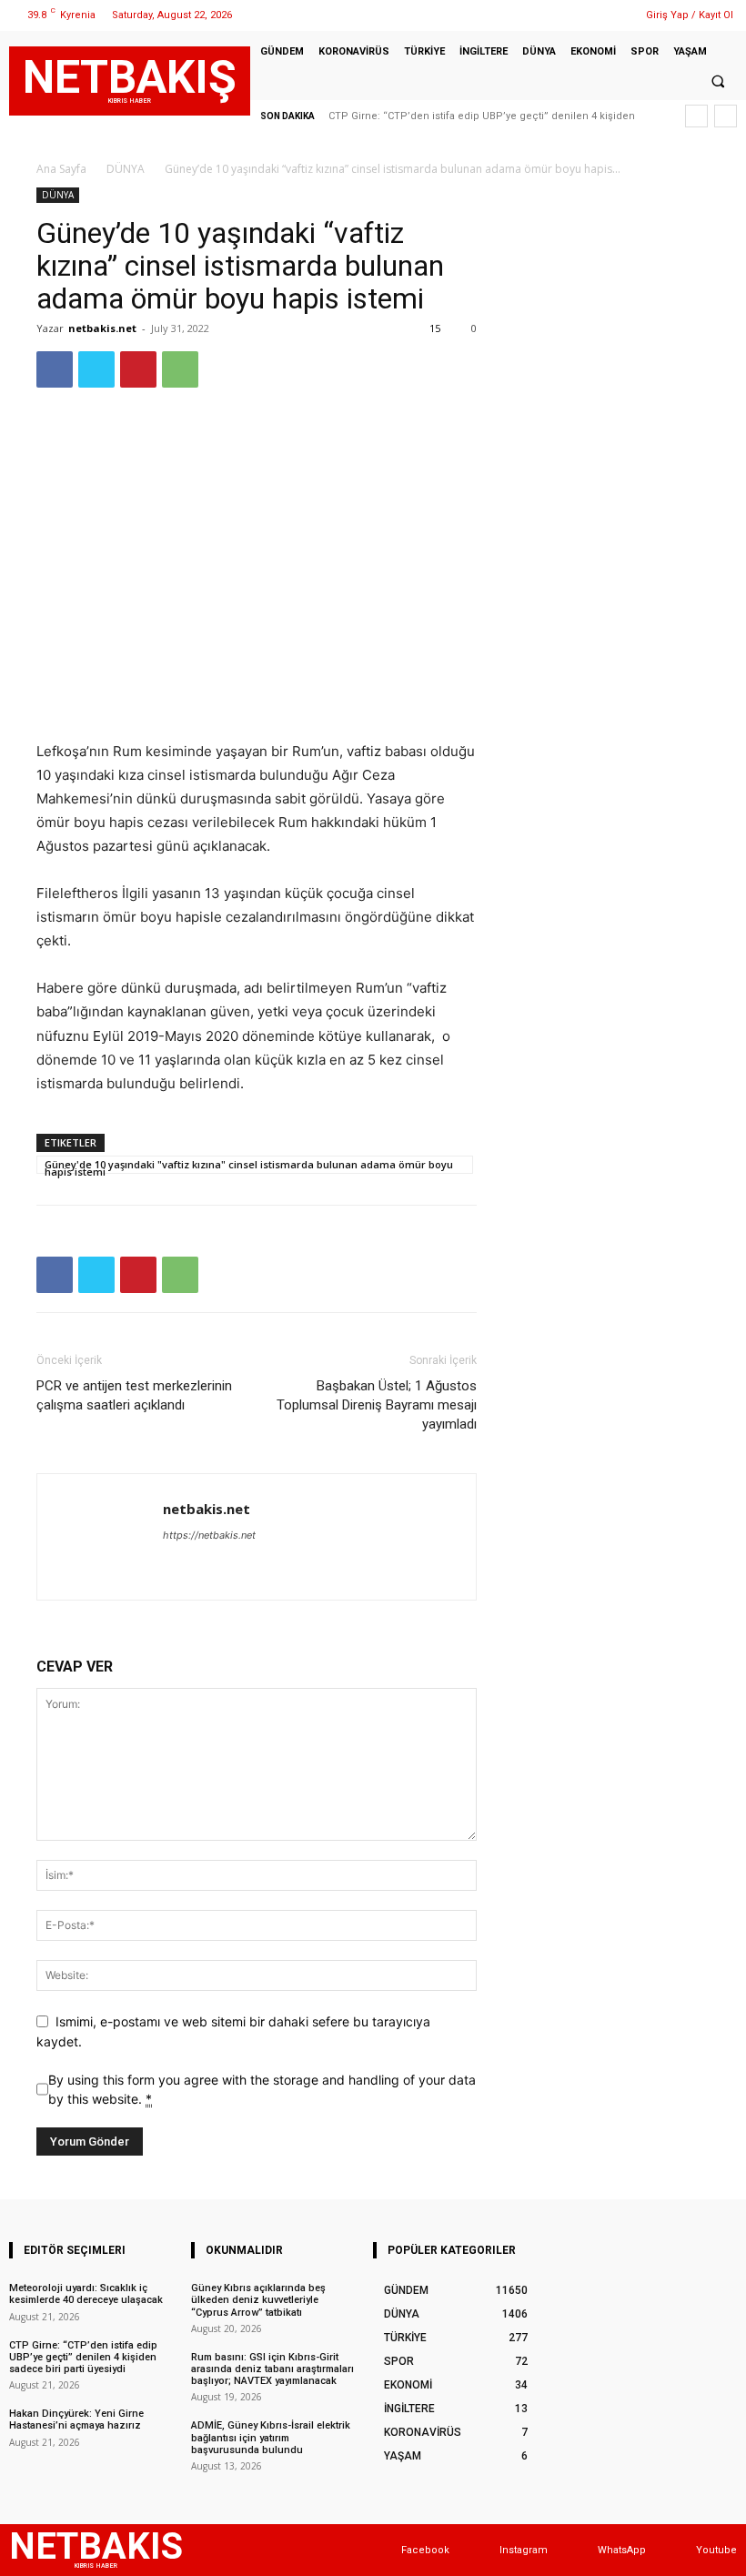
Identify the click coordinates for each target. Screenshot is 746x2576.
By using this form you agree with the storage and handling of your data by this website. (262, 2089)
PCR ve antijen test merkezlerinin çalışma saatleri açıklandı (134, 1395)
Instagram (524, 2550)
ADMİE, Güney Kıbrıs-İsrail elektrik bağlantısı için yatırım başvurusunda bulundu (271, 2437)
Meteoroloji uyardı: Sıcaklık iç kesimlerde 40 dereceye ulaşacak (86, 2294)
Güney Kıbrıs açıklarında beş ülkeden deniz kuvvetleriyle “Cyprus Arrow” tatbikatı (258, 2300)
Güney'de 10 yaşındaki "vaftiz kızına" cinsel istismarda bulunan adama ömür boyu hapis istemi (249, 1166)
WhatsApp (622, 2550)
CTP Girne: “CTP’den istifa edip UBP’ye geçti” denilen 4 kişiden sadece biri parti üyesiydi (83, 2357)
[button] (718, 82)
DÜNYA (126, 169)
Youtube (716, 2550)
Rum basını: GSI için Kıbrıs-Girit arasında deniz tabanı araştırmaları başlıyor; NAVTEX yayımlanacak (272, 2369)
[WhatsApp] (609, 15)
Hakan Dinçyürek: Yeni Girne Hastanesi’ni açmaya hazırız (76, 2419)
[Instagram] (563, 15)
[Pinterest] (138, 369)
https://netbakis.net (209, 1535)
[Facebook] (540, 15)
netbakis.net (102, 328)
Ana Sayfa (61, 169)
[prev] (696, 116)
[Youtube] (678, 2550)
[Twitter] (586, 15)
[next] (726, 116)
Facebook (425, 2550)
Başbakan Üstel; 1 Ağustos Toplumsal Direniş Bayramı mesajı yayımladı (377, 1405)
